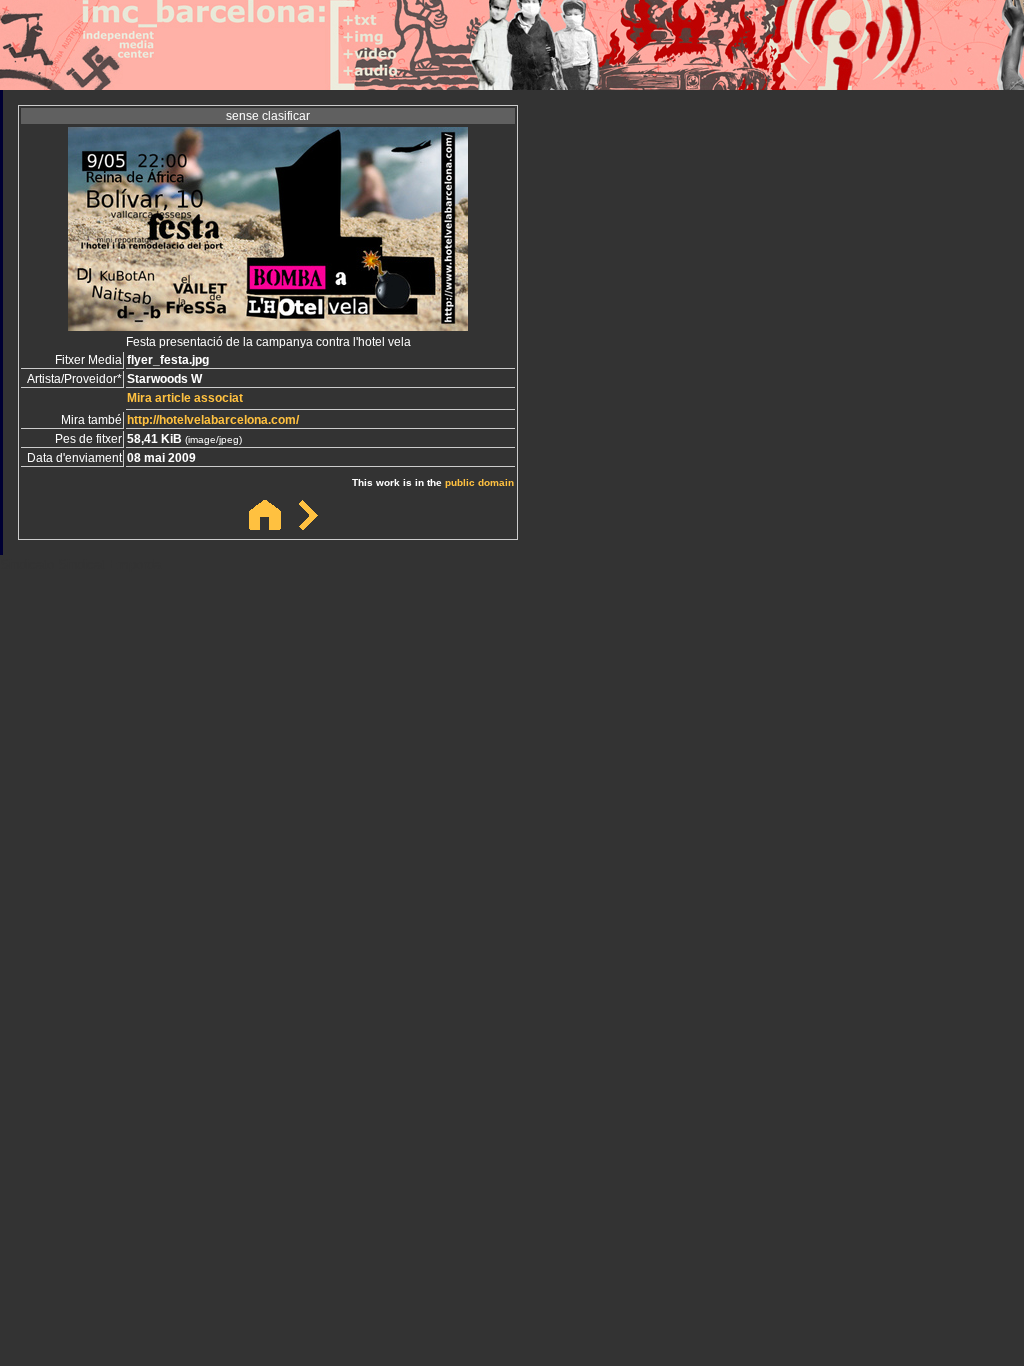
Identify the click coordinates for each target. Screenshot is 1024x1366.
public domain (479, 482)
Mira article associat (185, 398)
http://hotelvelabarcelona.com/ (213, 420)
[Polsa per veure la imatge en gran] (268, 325)
